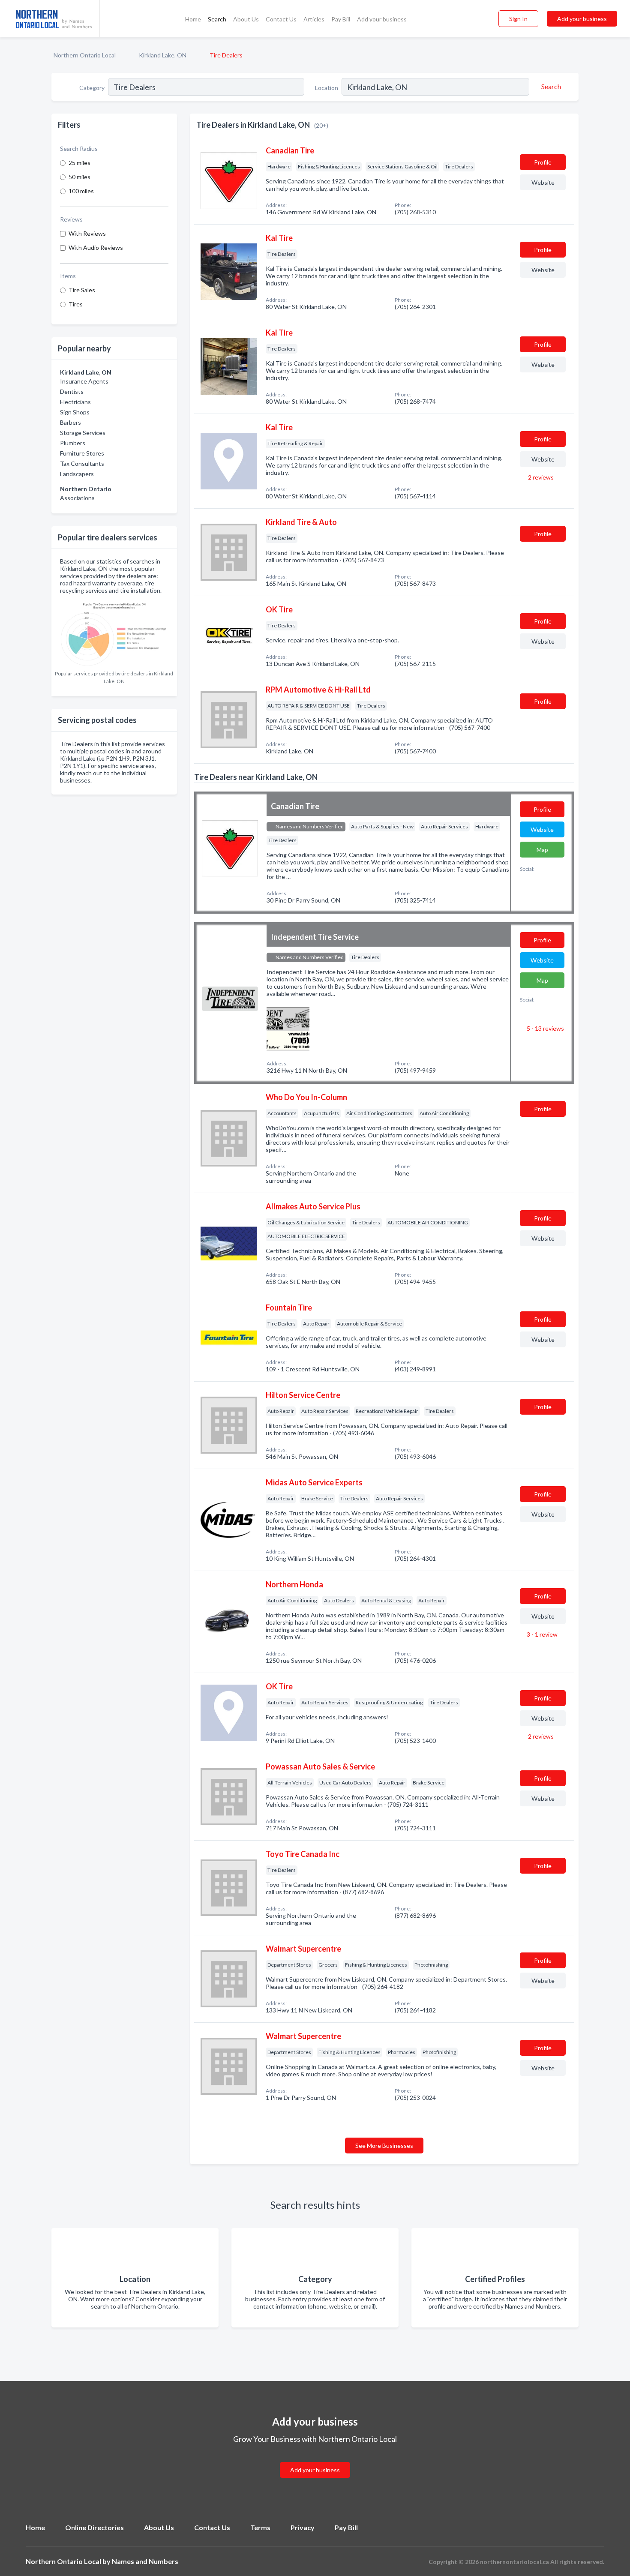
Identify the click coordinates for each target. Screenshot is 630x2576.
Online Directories (94, 2527)
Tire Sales (82, 290)
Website (543, 182)
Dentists (72, 391)
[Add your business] (315, 2460)
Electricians (75, 402)
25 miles (79, 163)
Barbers (70, 422)
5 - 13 (545, 1028)
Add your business (382, 19)
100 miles (81, 191)
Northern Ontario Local (85, 55)
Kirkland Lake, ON (163, 55)
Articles (314, 19)
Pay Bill (341, 19)
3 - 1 (541, 1634)
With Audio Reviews (96, 247)
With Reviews (87, 233)
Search (217, 19)
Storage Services (83, 433)
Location (327, 88)
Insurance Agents (84, 381)
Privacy (303, 2527)
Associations (77, 498)
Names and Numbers (145, 2561)
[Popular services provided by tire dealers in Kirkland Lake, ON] (114, 632)
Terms (260, 2527)
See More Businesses (384, 2146)
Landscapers (77, 474)
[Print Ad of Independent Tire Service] (288, 1028)
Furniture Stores (82, 453)
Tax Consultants (82, 463)
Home (193, 19)
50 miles (79, 177)
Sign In (518, 19)
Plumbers (73, 443)
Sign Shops (75, 412)
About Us (246, 19)
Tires (76, 304)
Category (92, 88)
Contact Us (281, 19)
